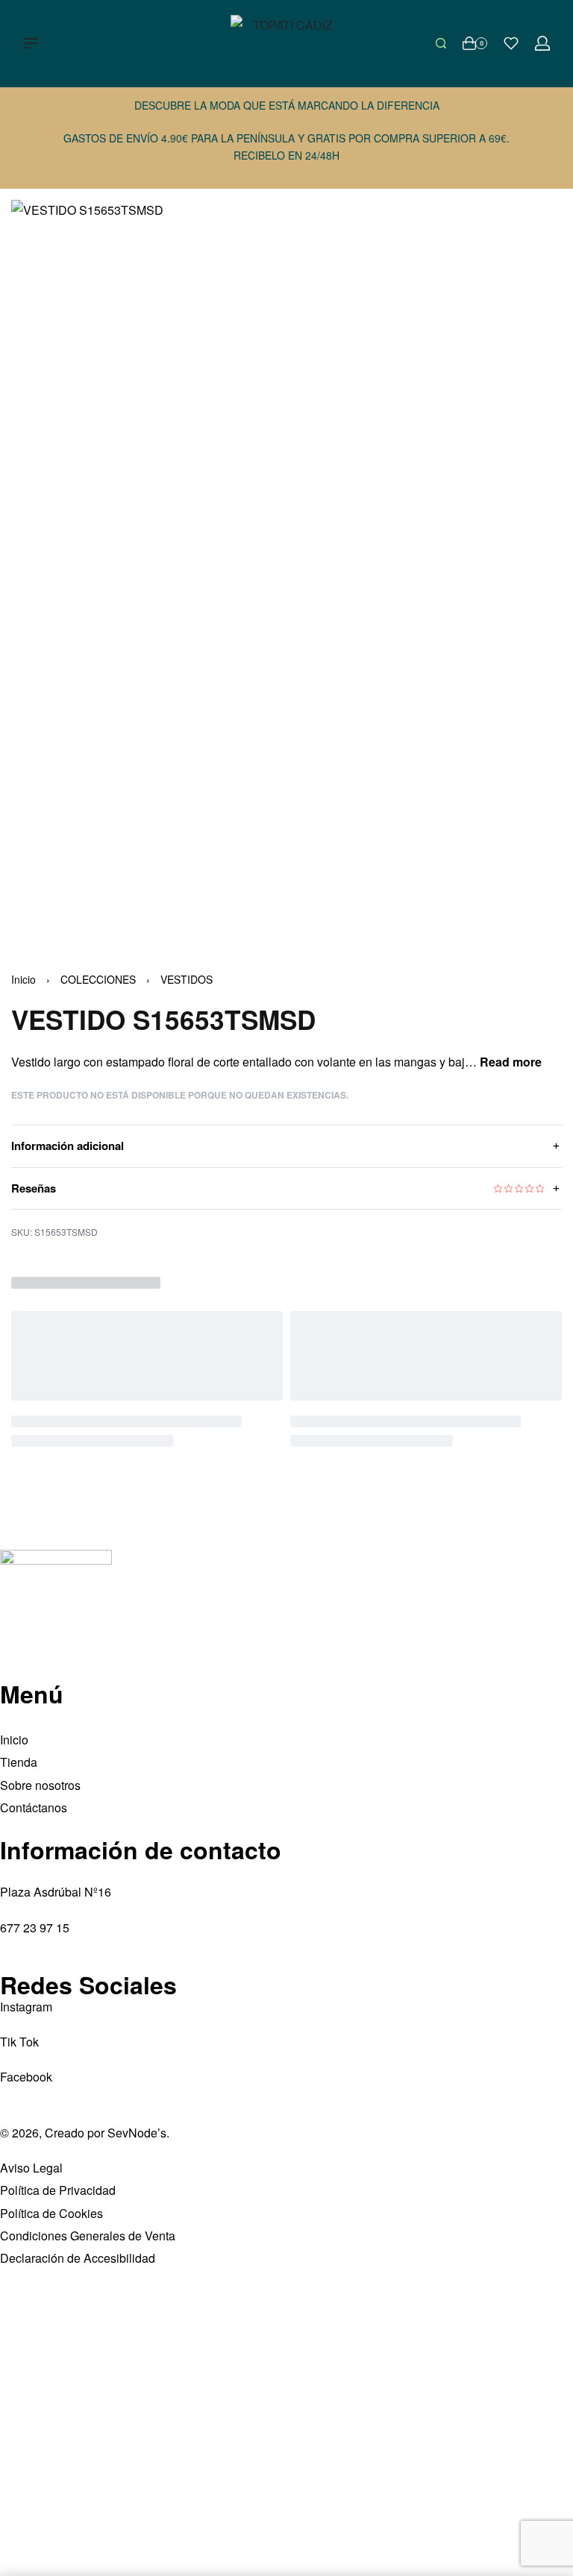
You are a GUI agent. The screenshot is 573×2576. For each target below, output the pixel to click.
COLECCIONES (98, 979)
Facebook (26, 2077)
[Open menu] (31, 43)
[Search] (441, 43)
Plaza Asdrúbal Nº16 (56, 1892)
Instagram (26, 2007)
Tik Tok (19, 2042)
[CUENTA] (542, 43)
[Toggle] (511, 1062)
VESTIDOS (187, 979)
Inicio (24, 979)
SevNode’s (137, 2133)
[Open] (511, 43)
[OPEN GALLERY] (286, 567)
